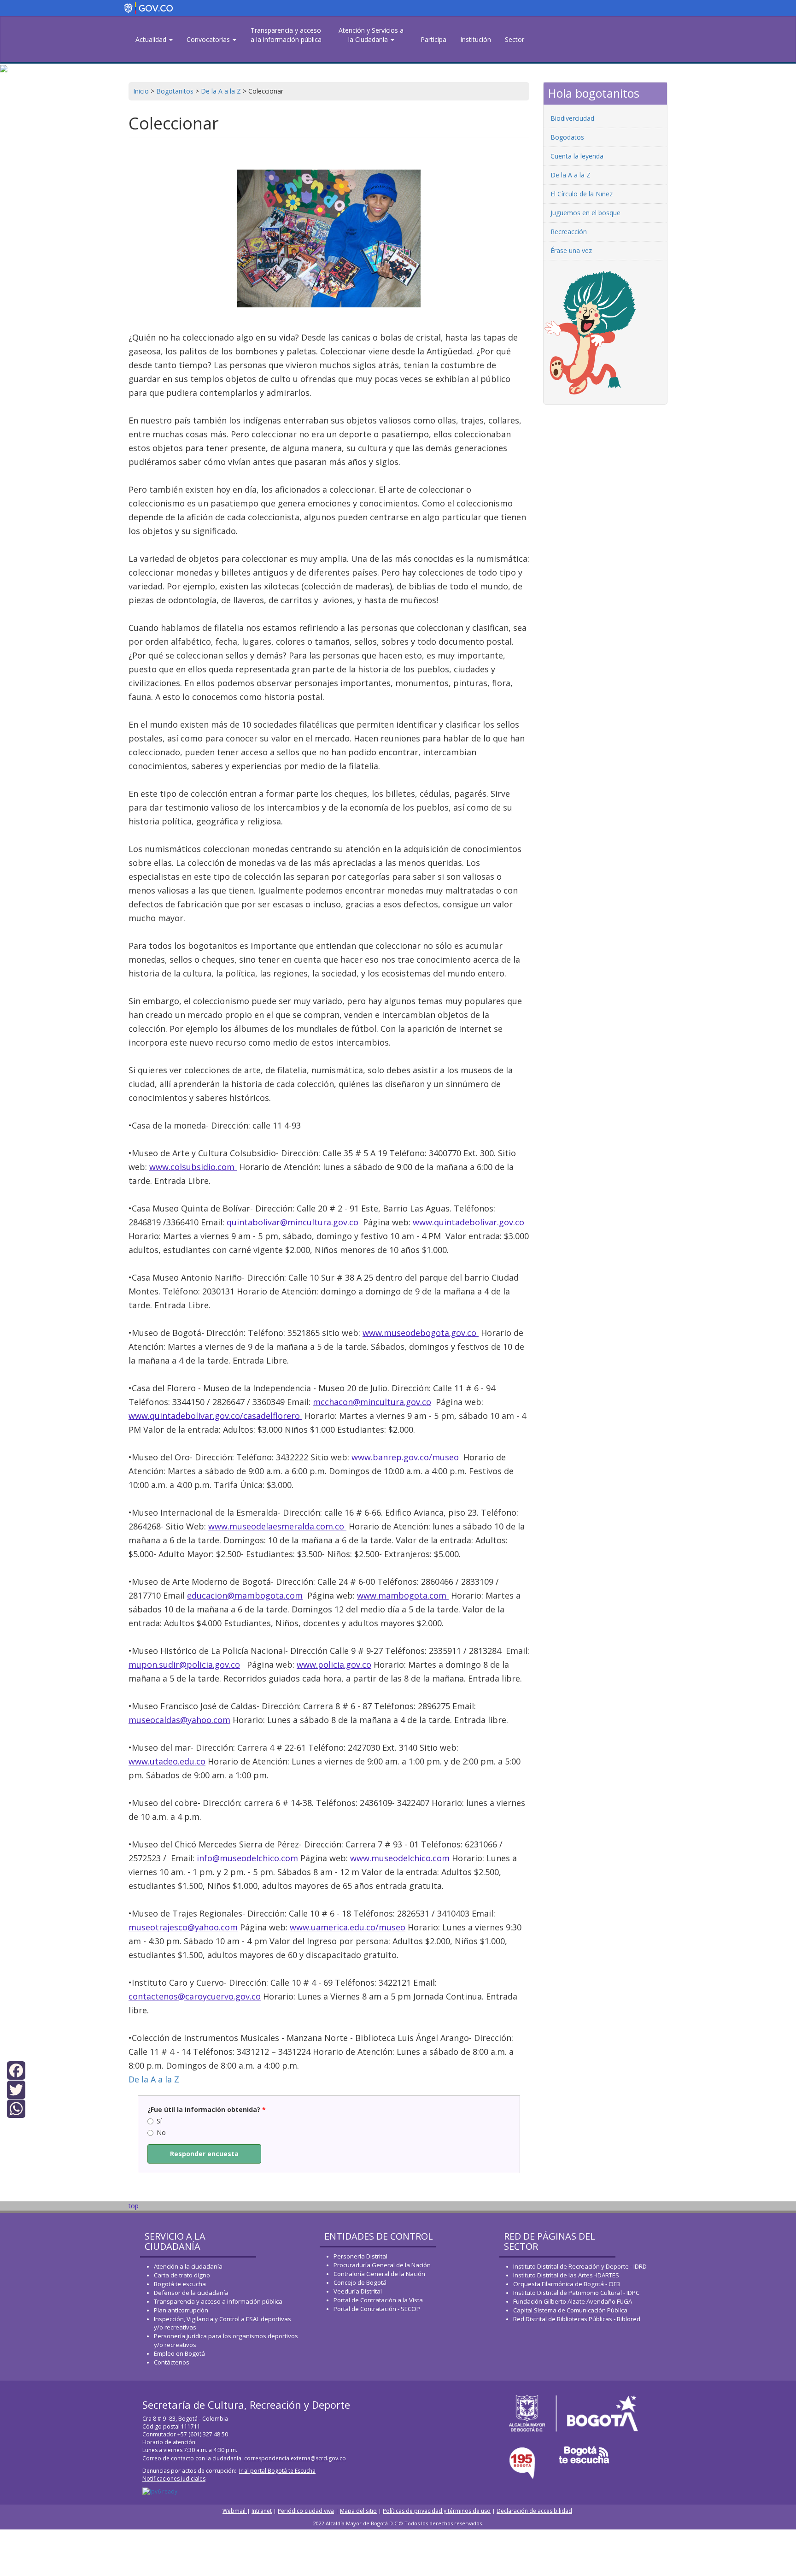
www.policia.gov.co (334, 1664)
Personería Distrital (360, 2256)
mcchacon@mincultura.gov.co (372, 1402)
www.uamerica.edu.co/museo (348, 1927)
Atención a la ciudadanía (188, 2266)
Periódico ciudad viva (306, 2511)
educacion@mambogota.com (245, 1595)
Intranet (262, 2511)
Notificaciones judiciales (174, 2479)
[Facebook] (16, 2070)
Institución (476, 39)
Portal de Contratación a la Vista (378, 2300)
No (161, 2132)
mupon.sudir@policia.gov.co (184, 1664)
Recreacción (569, 232)
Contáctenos (172, 2362)
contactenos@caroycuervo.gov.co (195, 1996)
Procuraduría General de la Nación (382, 2265)
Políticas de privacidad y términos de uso (437, 2511)
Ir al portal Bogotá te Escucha (277, 2471)
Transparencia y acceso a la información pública (286, 35)
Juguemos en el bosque (585, 213)
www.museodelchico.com (400, 1858)
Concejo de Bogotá (360, 2282)
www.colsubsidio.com (193, 1167)
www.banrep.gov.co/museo (406, 1457)
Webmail (235, 2511)
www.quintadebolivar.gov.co (470, 1222)
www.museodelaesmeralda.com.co (277, 1526)
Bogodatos (567, 137)
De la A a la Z (154, 2079)
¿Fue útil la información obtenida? (207, 2109)
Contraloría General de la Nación (379, 2274)
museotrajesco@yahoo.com (183, 1927)
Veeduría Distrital (358, 2291)
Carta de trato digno (182, 2275)
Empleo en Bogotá (179, 2353)
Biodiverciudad (572, 118)
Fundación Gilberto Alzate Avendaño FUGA (573, 2301)
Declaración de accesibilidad (534, 2511)
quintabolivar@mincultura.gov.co (293, 1222)
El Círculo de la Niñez (582, 194)
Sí (159, 2121)
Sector (515, 39)
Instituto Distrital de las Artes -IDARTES (567, 2275)
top (134, 2206)
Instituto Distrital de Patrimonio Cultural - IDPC (576, 2293)
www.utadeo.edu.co (167, 1761)
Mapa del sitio (358, 2511)
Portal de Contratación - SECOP (377, 2309)
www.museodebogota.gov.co (421, 1333)
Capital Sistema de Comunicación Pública (570, 2310)
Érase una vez (571, 250)
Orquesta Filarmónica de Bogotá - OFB (567, 2284)
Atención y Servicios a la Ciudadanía (371, 35)
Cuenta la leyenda (577, 156)
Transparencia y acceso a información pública (218, 2301)
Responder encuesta (204, 2154)
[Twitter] (16, 2089)
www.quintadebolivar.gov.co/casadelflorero (215, 1416)
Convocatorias (209, 39)
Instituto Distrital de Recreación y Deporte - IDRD (580, 2266)
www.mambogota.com (403, 1595)
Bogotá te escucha (180, 2284)
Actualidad (152, 39)
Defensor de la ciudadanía (191, 2293)
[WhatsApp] (16, 2108)
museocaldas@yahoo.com (179, 1720)
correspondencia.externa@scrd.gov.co (295, 2458)
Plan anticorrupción (181, 2310)
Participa (433, 39)
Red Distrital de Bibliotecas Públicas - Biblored (577, 2319)
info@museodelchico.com (247, 1858)
